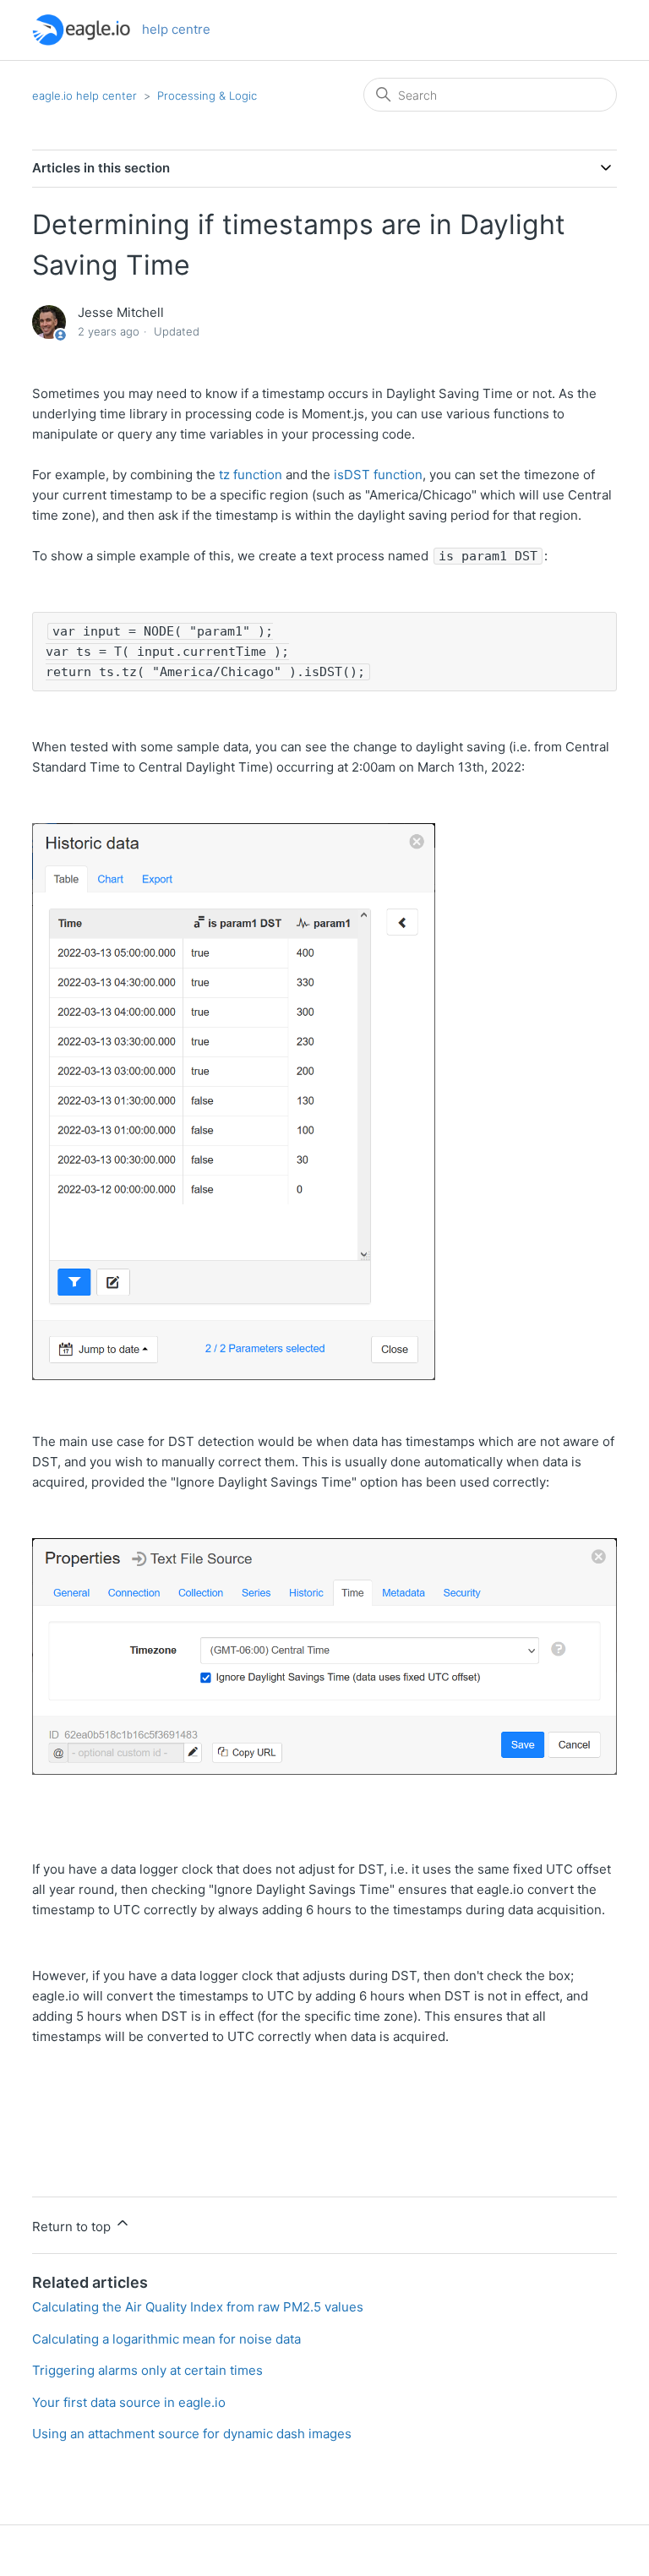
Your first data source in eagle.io (129, 2402)
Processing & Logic (207, 96)
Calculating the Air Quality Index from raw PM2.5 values (198, 2307)
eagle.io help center (85, 96)
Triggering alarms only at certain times (147, 2370)
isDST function (378, 475)
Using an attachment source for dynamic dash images (192, 2434)
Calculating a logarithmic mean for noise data (166, 2339)
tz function (251, 475)
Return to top (73, 2227)
